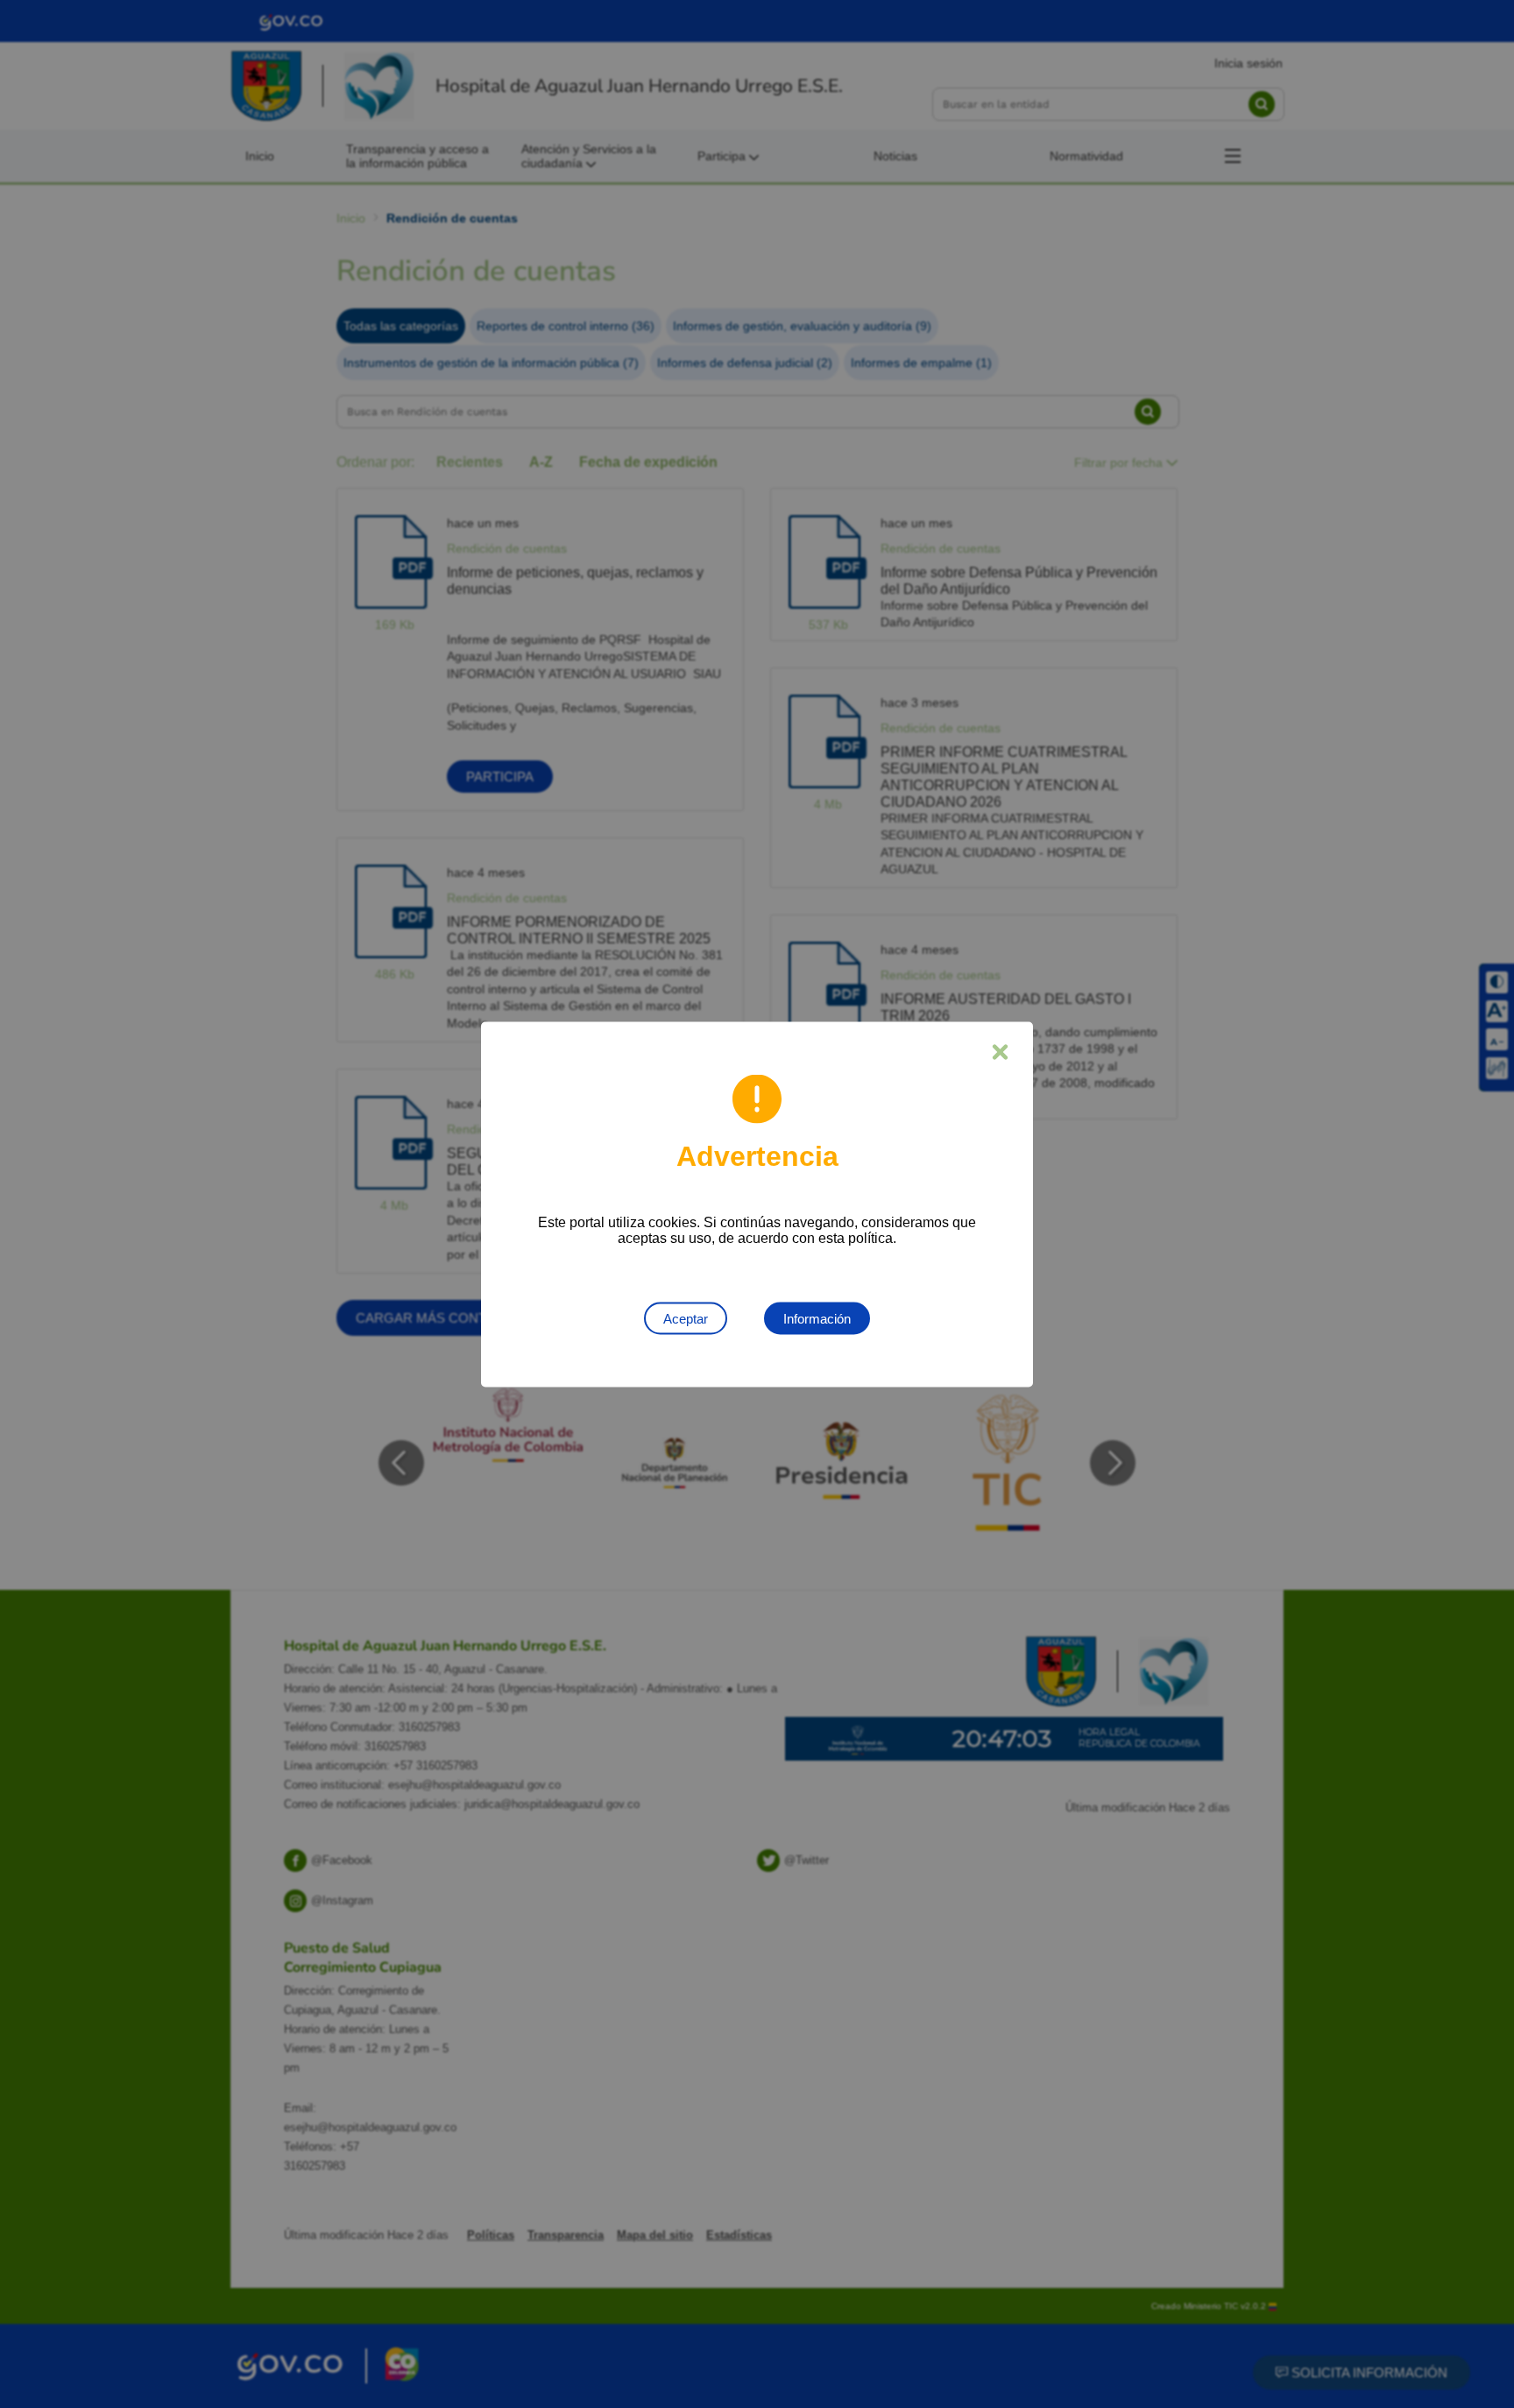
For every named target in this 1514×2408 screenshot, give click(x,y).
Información (817, 1318)
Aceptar (686, 1318)
